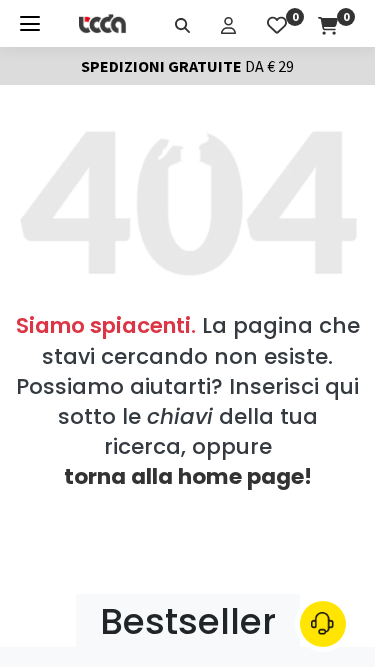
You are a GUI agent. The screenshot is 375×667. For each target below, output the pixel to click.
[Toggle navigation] (30, 23)
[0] (277, 23)
